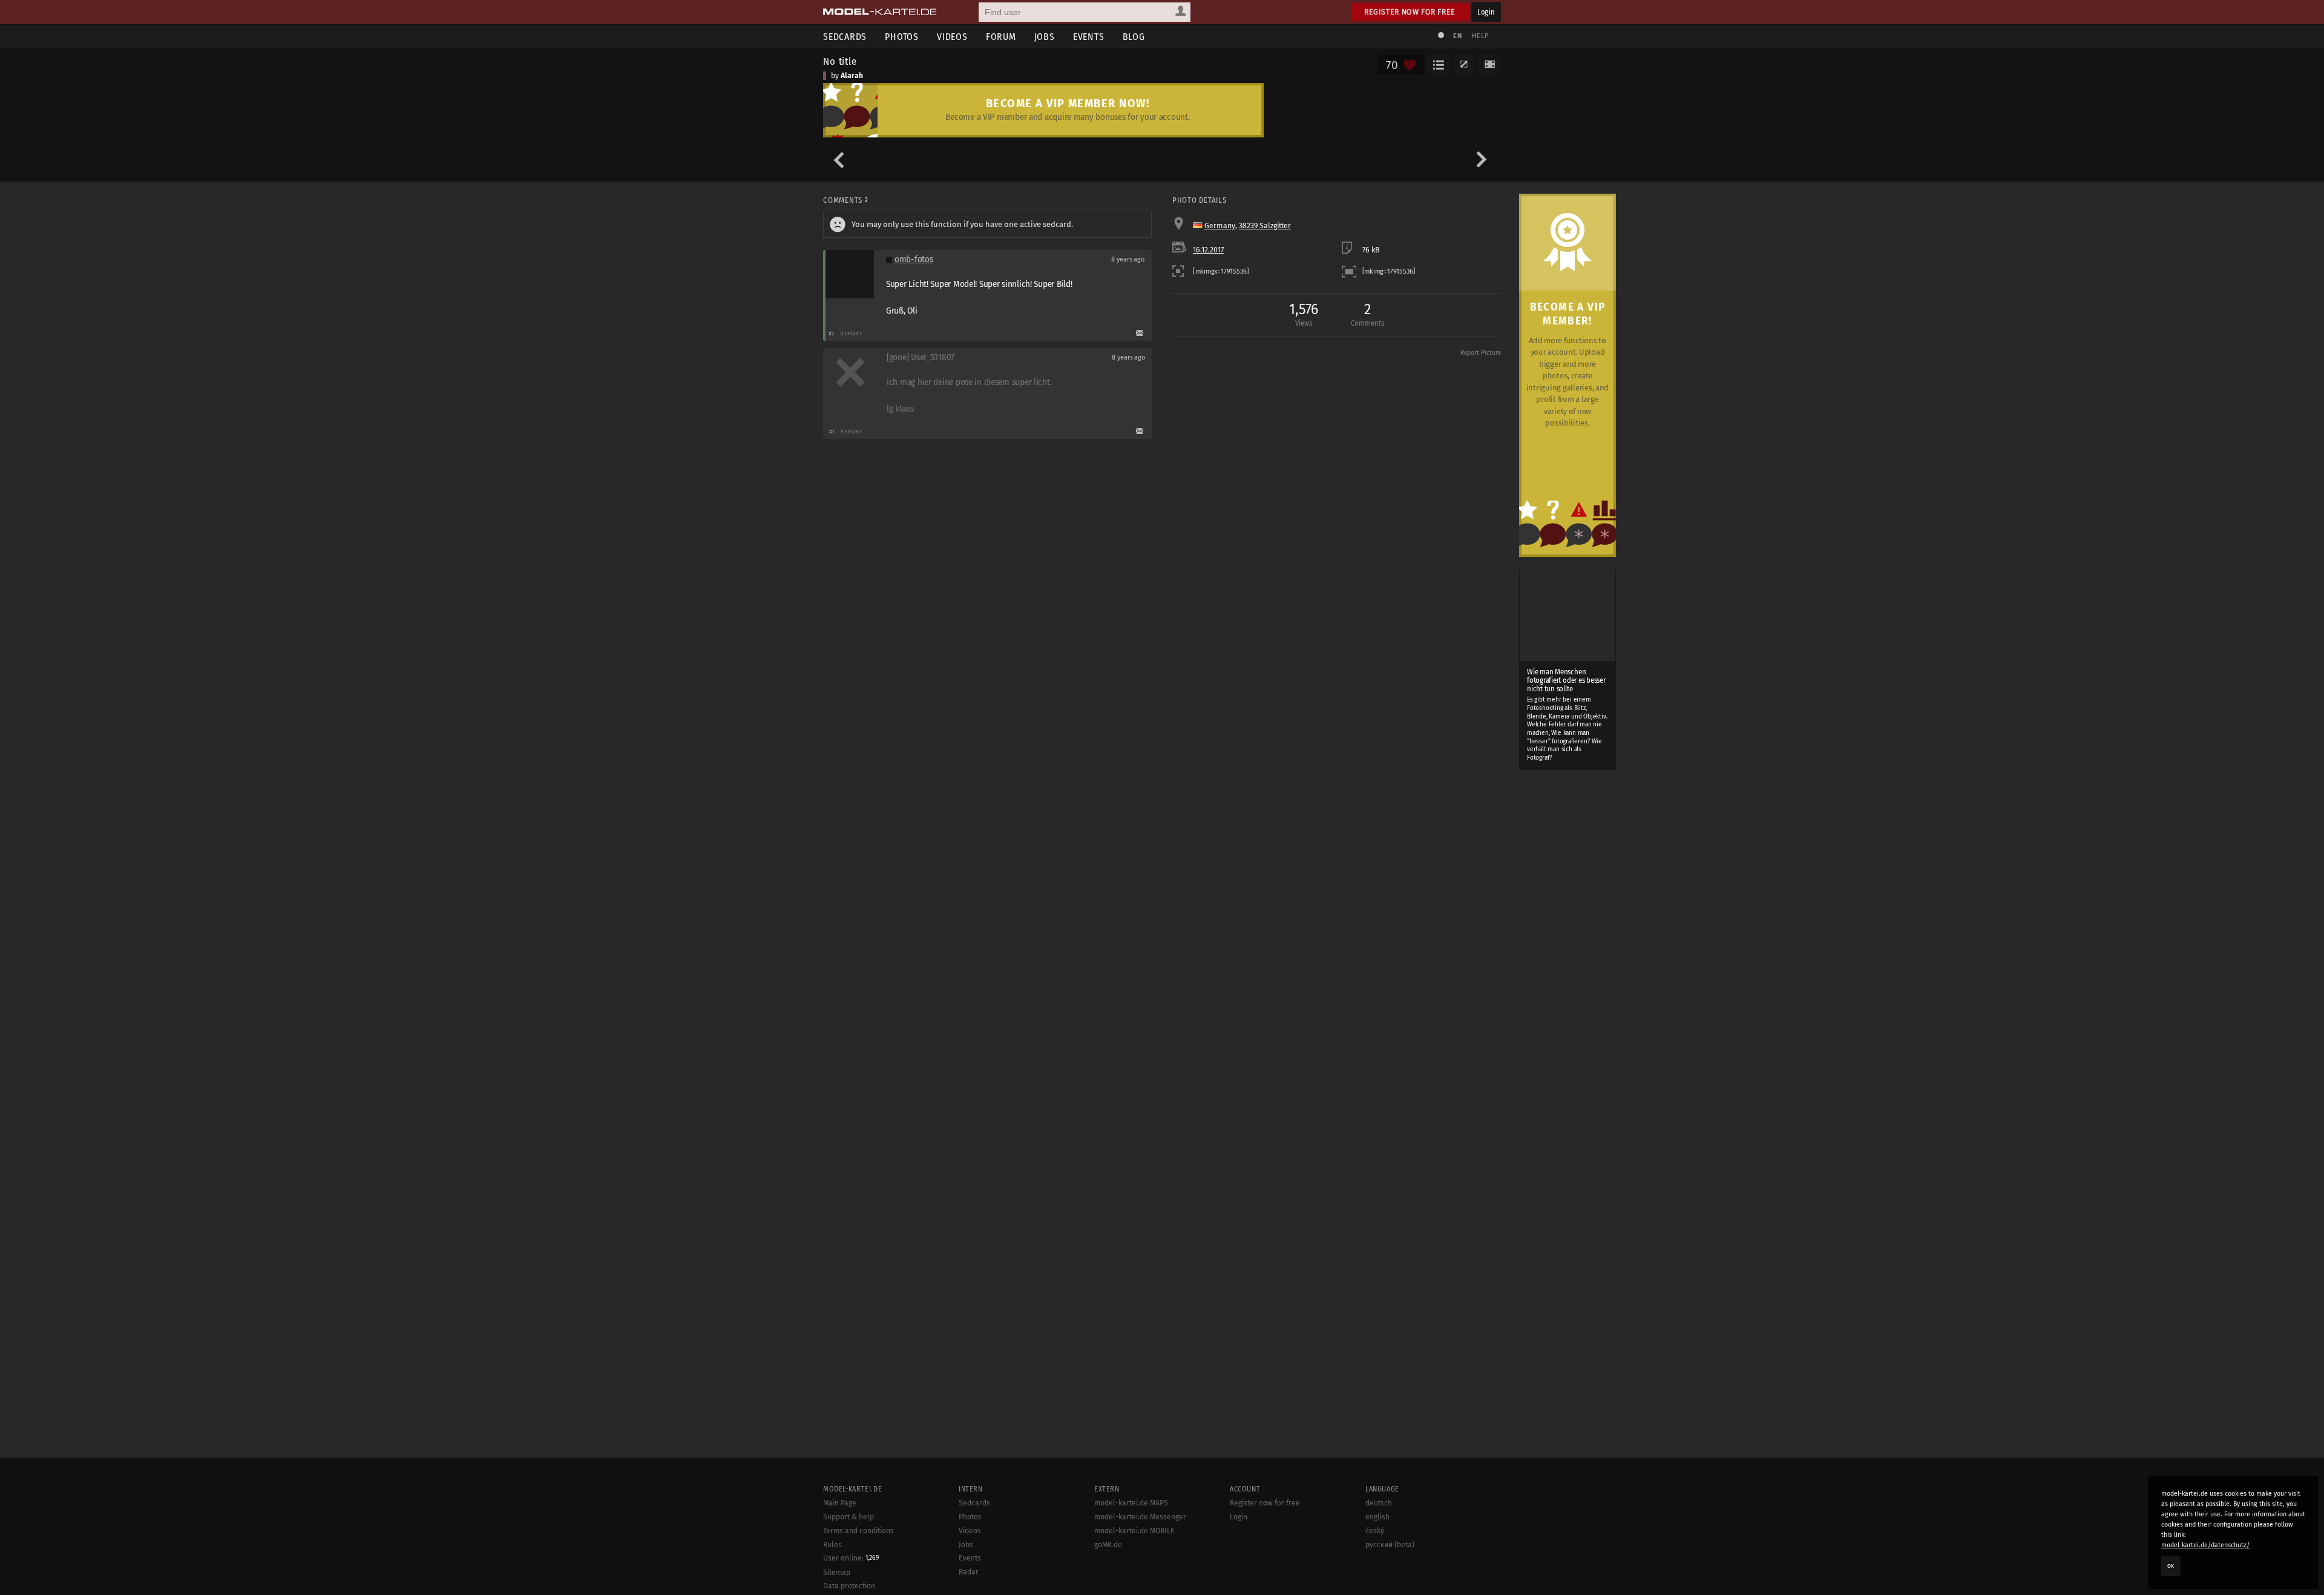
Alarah (852, 76)
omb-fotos (914, 259)
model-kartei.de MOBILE (1134, 1531)
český (1375, 1531)
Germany (1220, 226)
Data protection (849, 1586)
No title (840, 61)
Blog (1134, 37)
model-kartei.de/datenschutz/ (2206, 1545)
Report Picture (1481, 353)
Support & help (849, 1517)
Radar (969, 1572)
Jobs (1045, 37)
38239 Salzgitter (1265, 226)
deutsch (1379, 1503)
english (1377, 1517)
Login (1486, 12)
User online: (851, 1558)
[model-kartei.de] (880, 12)
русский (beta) (1390, 1545)
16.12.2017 (1208, 250)
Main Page (840, 1503)
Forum (1001, 37)
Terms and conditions (858, 1531)
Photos (902, 37)
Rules (832, 1545)
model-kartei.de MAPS (1131, 1503)
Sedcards (845, 37)
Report (851, 333)
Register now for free (1410, 12)
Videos (952, 37)
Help (1480, 36)
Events (1089, 37)
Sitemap (837, 1573)
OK (2171, 1566)
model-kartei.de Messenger (1140, 1517)
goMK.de (1108, 1545)
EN (1457, 36)
